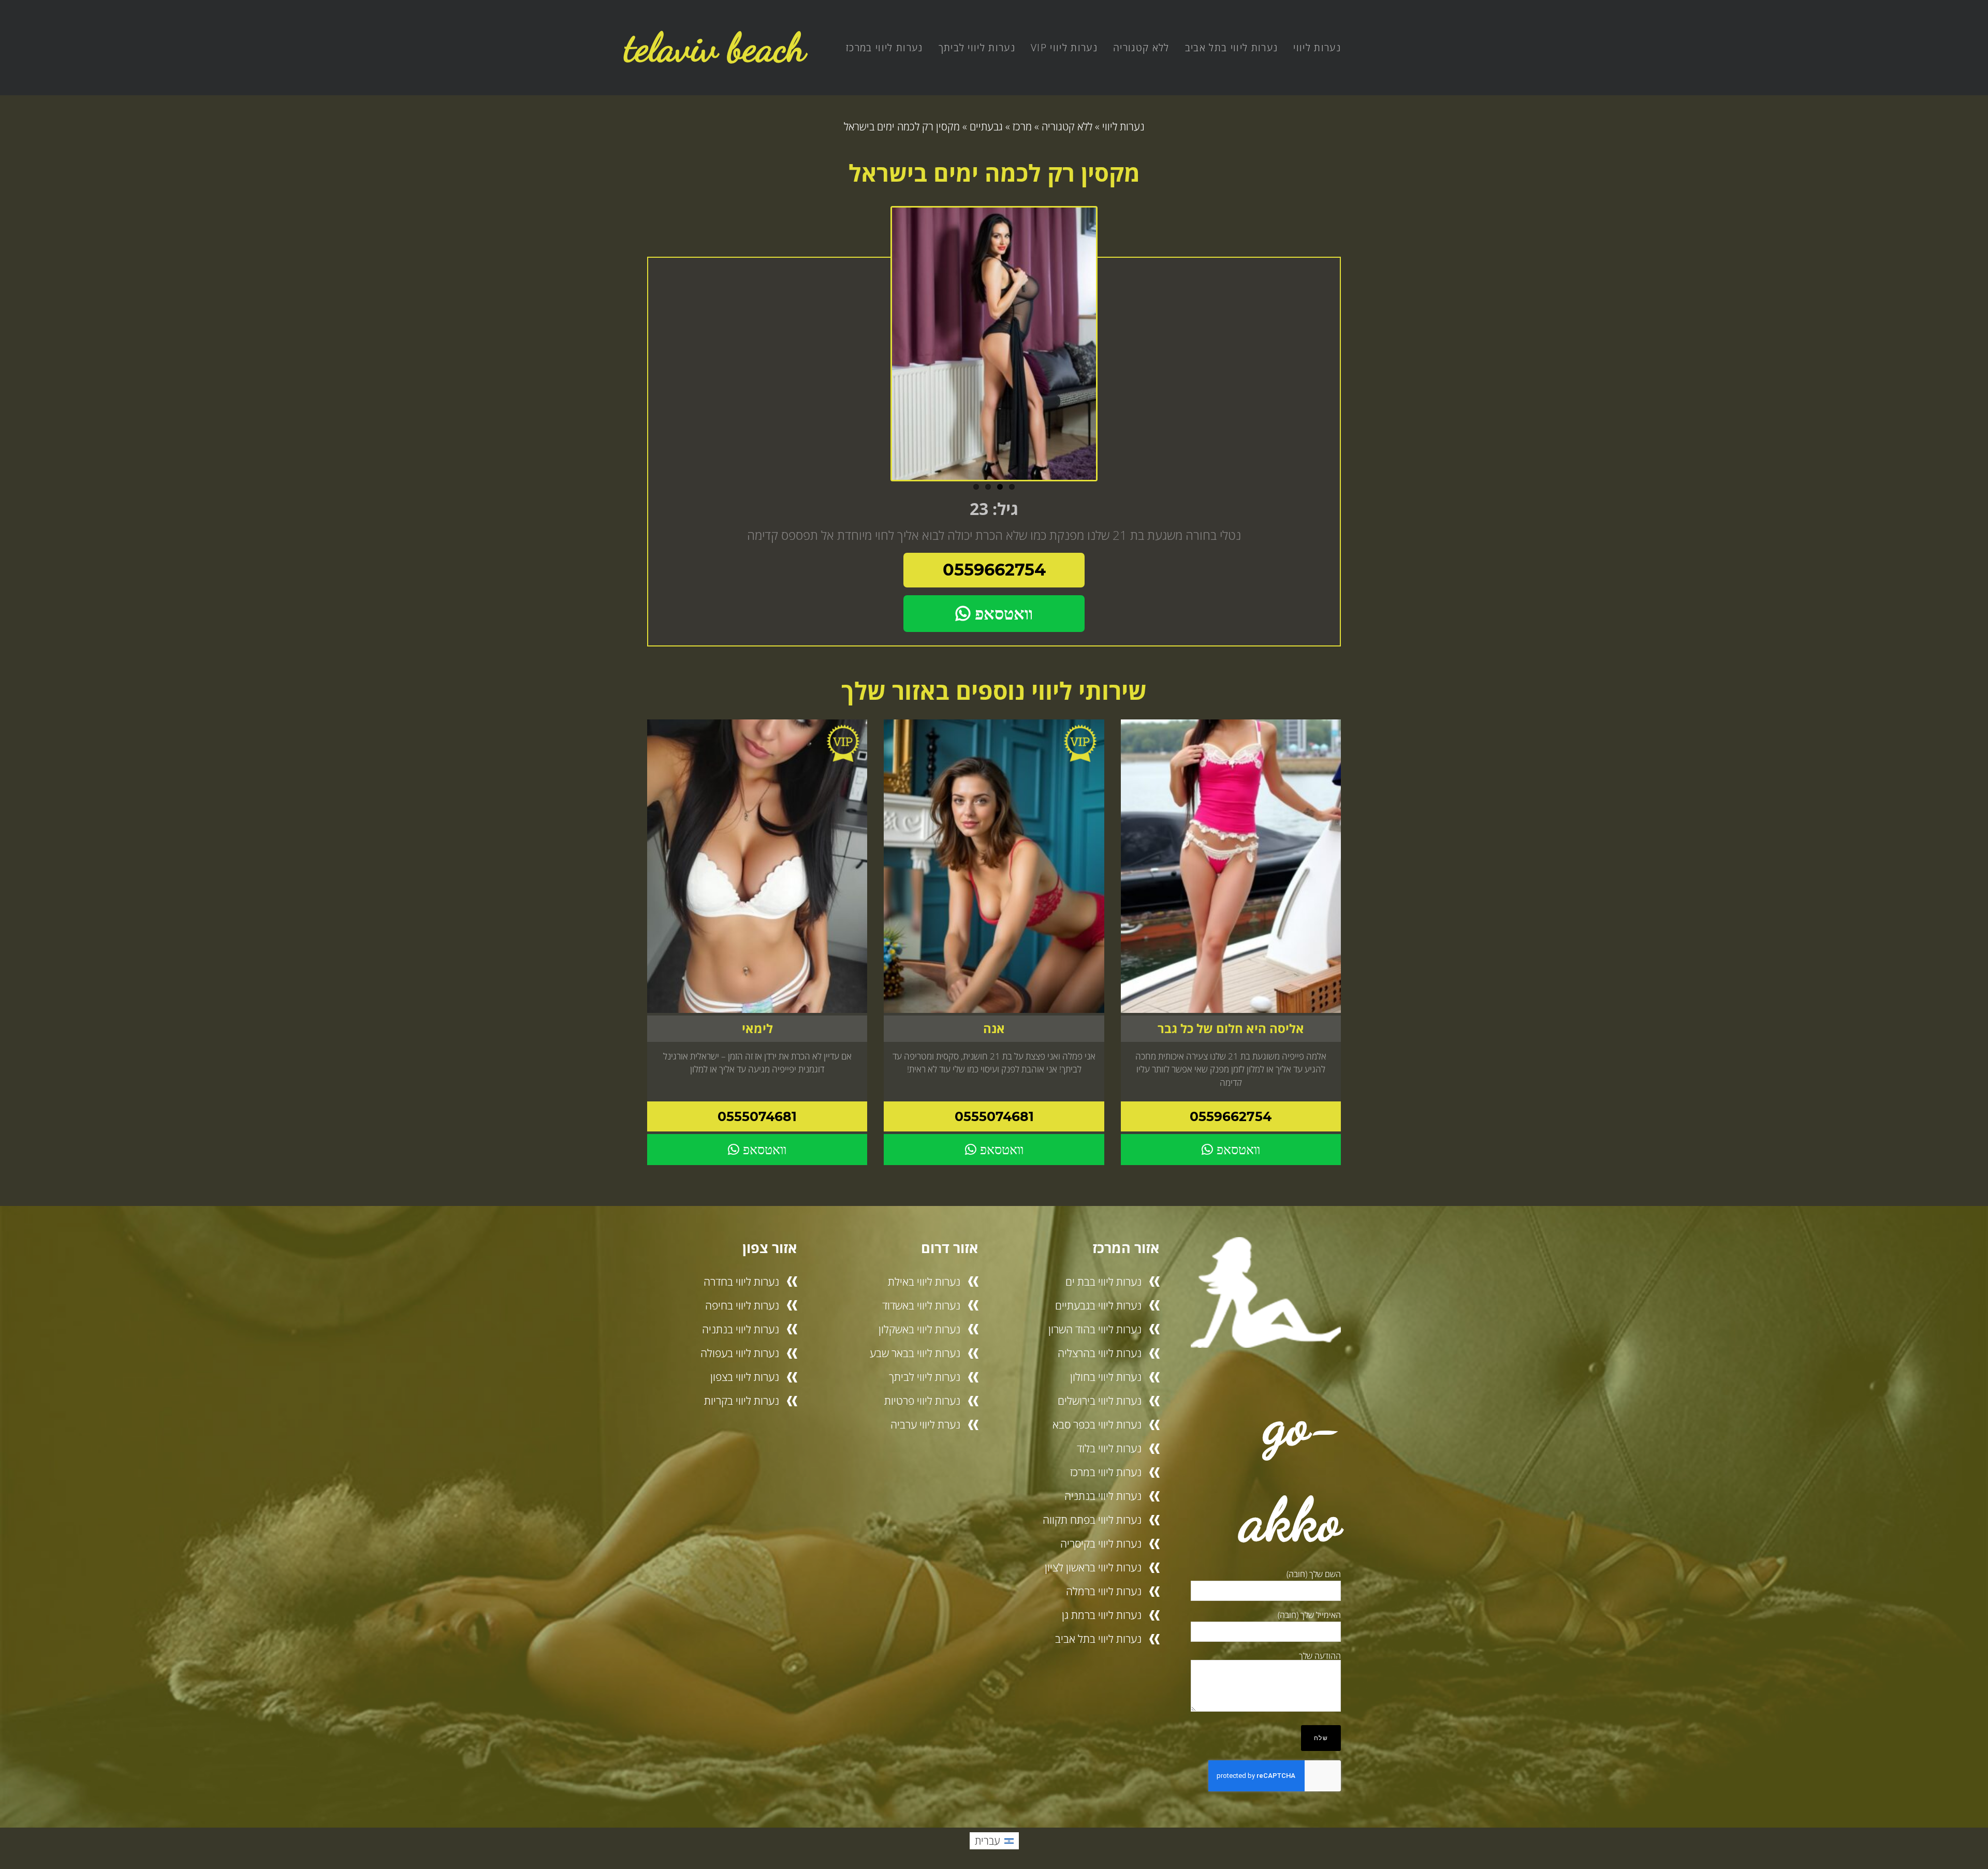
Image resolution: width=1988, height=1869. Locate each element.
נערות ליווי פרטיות (922, 1401)
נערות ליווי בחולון (1106, 1377)
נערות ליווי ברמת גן (1102, 1615)
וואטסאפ (1002, 614)
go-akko (1291, 1471)
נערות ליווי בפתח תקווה (1092, 1520)
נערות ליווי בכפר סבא (1097, 1424)
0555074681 (994, 1116)
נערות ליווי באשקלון (919, 1329)
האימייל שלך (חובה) (1309, 1615)
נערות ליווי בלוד (1109, 1448)
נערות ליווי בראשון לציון (1093, 1567)
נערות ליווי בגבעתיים (1098, 1305)
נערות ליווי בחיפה (742, 1305)
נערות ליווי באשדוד (921, 1305)
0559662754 (994, 570)
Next (1108, 348)
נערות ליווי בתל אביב (1232, 48)
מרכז (1022, 127)
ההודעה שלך (1320, 1656)
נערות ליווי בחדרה (741, 1282)
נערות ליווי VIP (1064, 48)
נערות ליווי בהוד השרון (1095, 1329)
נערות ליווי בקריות (742, 1401)
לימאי (757, 1028)
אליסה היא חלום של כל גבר (1231, 1028)
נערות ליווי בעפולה (740, 1353)
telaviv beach (715, 47)
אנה (994, 1028)
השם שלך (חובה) (1314, 1574)
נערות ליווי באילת (924, 1282)
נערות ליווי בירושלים (1100, 1401)
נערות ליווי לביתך (977, 48)
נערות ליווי (1317, 48)
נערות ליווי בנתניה (1103, 1496)
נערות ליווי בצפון (745, 1377)
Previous (880, 348)
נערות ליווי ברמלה (1104, 1591)
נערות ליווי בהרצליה (1100, 1353)
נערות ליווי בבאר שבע (915, 1353)
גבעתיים (986, 127)
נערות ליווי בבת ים (1103, 1282)
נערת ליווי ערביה (925, 1424)
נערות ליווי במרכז (885, 48)
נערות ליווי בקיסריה (1101, 1543)
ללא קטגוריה (1141, 48)
